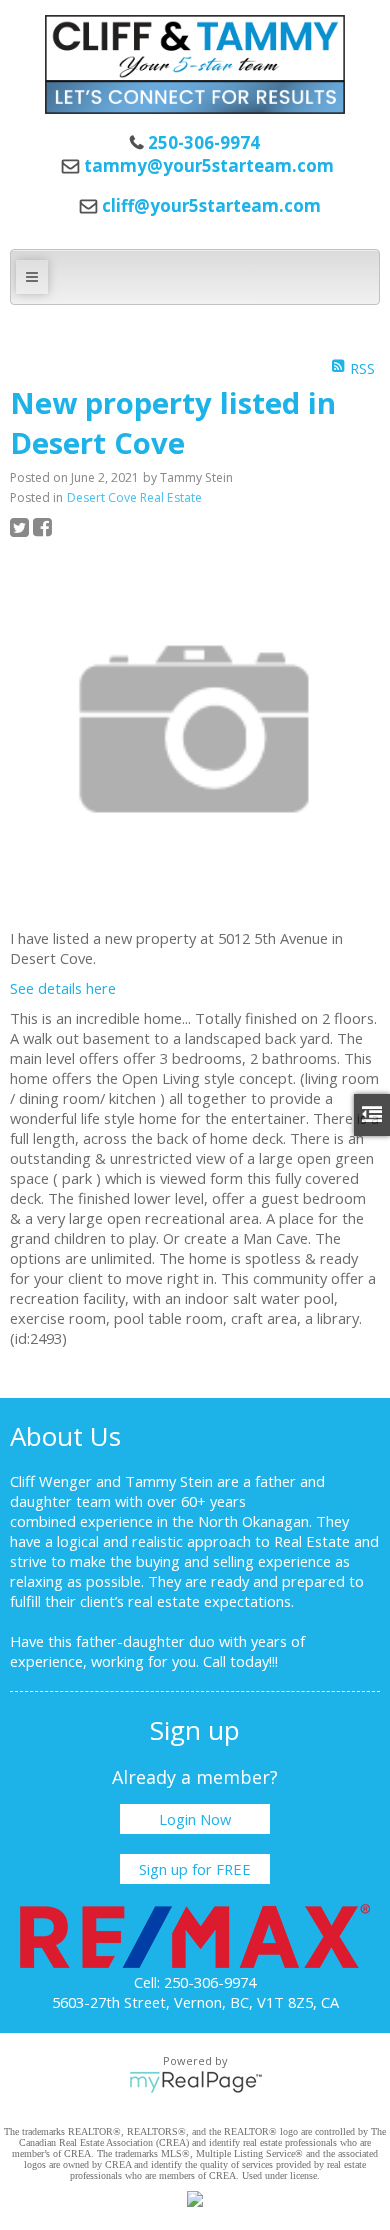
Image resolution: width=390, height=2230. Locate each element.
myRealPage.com (195, 2082)
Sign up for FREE (195, 1869)
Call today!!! (240, 1661)
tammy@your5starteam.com (209, 165)
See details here (63, 988)
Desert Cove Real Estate (134, 497)
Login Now (195, 1819)
